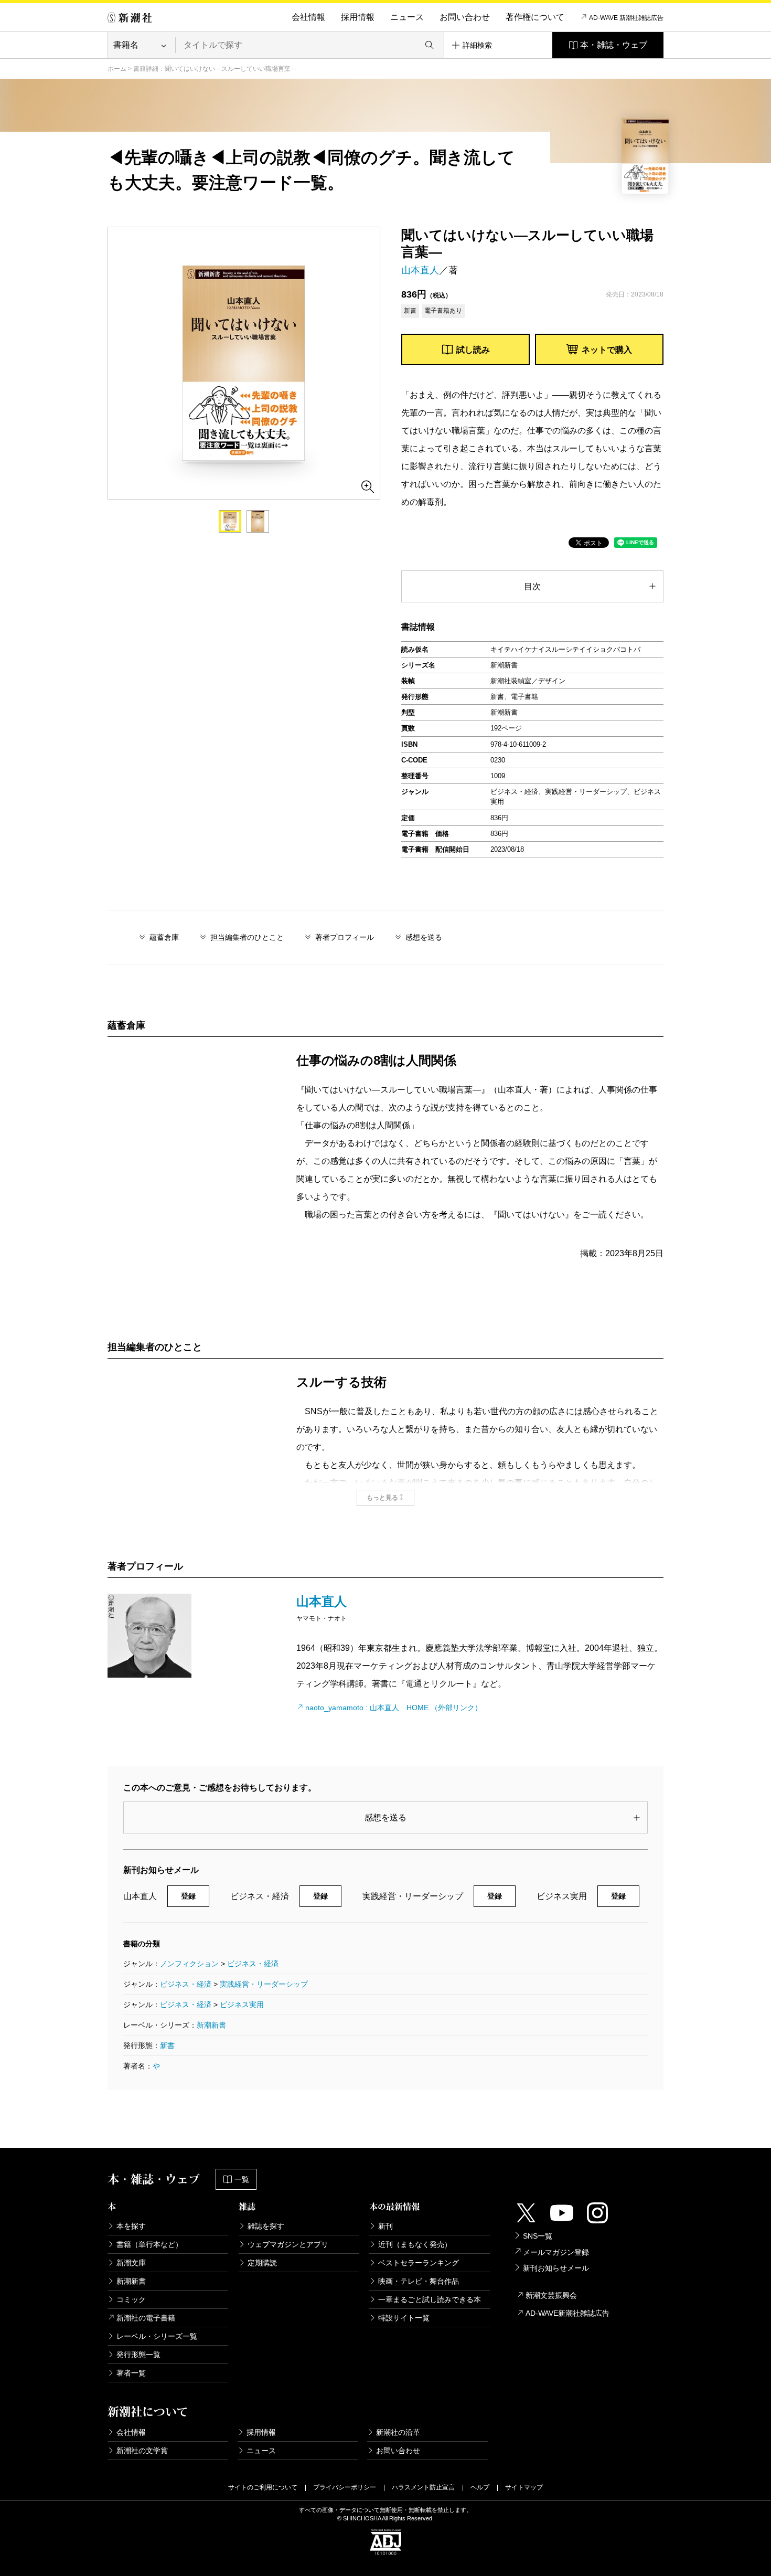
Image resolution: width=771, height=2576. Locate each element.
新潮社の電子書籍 (146, 2318)
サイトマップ (524, 2487)
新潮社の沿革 (398, 2432)
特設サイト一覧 (404, 2318)
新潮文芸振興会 (551, 2295)
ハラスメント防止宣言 (423, 2487)
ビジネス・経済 (253, 1964)
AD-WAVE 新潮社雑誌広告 (626, 18)
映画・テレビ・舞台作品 (419, 2281)
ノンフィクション (189, 1964)
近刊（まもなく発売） (415, 2244)
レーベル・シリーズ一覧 (157, 2336)
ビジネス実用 (242, 2005)
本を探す (131, 2226)
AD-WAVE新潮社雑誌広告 (567, 2313)
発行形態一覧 (138, 2355)
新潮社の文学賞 (142, 2451)
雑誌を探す (266, 2226)
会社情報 (308, 17)
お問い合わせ (465, 17)
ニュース (407, 17)
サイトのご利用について (263, 2487)
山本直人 (420, 270)
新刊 (385, 2226)
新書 (167, 2045)
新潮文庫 (131, 2263)
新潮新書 (211, 2025)
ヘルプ (480, 2487)
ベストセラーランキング (419, 2263)
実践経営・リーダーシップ (264, 1984)
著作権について (535, 17)
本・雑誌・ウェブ (614, 45)
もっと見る (382, 1498)
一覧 (242, 2179)
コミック (131, 2299)
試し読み (473, 350)
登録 (188, 1896)
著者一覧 (131, 2373)
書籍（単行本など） (149, 2244)
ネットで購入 (607, 350)
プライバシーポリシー (345, 2487)
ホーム (117, 69)
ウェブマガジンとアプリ (288, 2244)
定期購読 (262, 2263)
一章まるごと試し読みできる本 (430, 2299)
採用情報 (358, 17)
